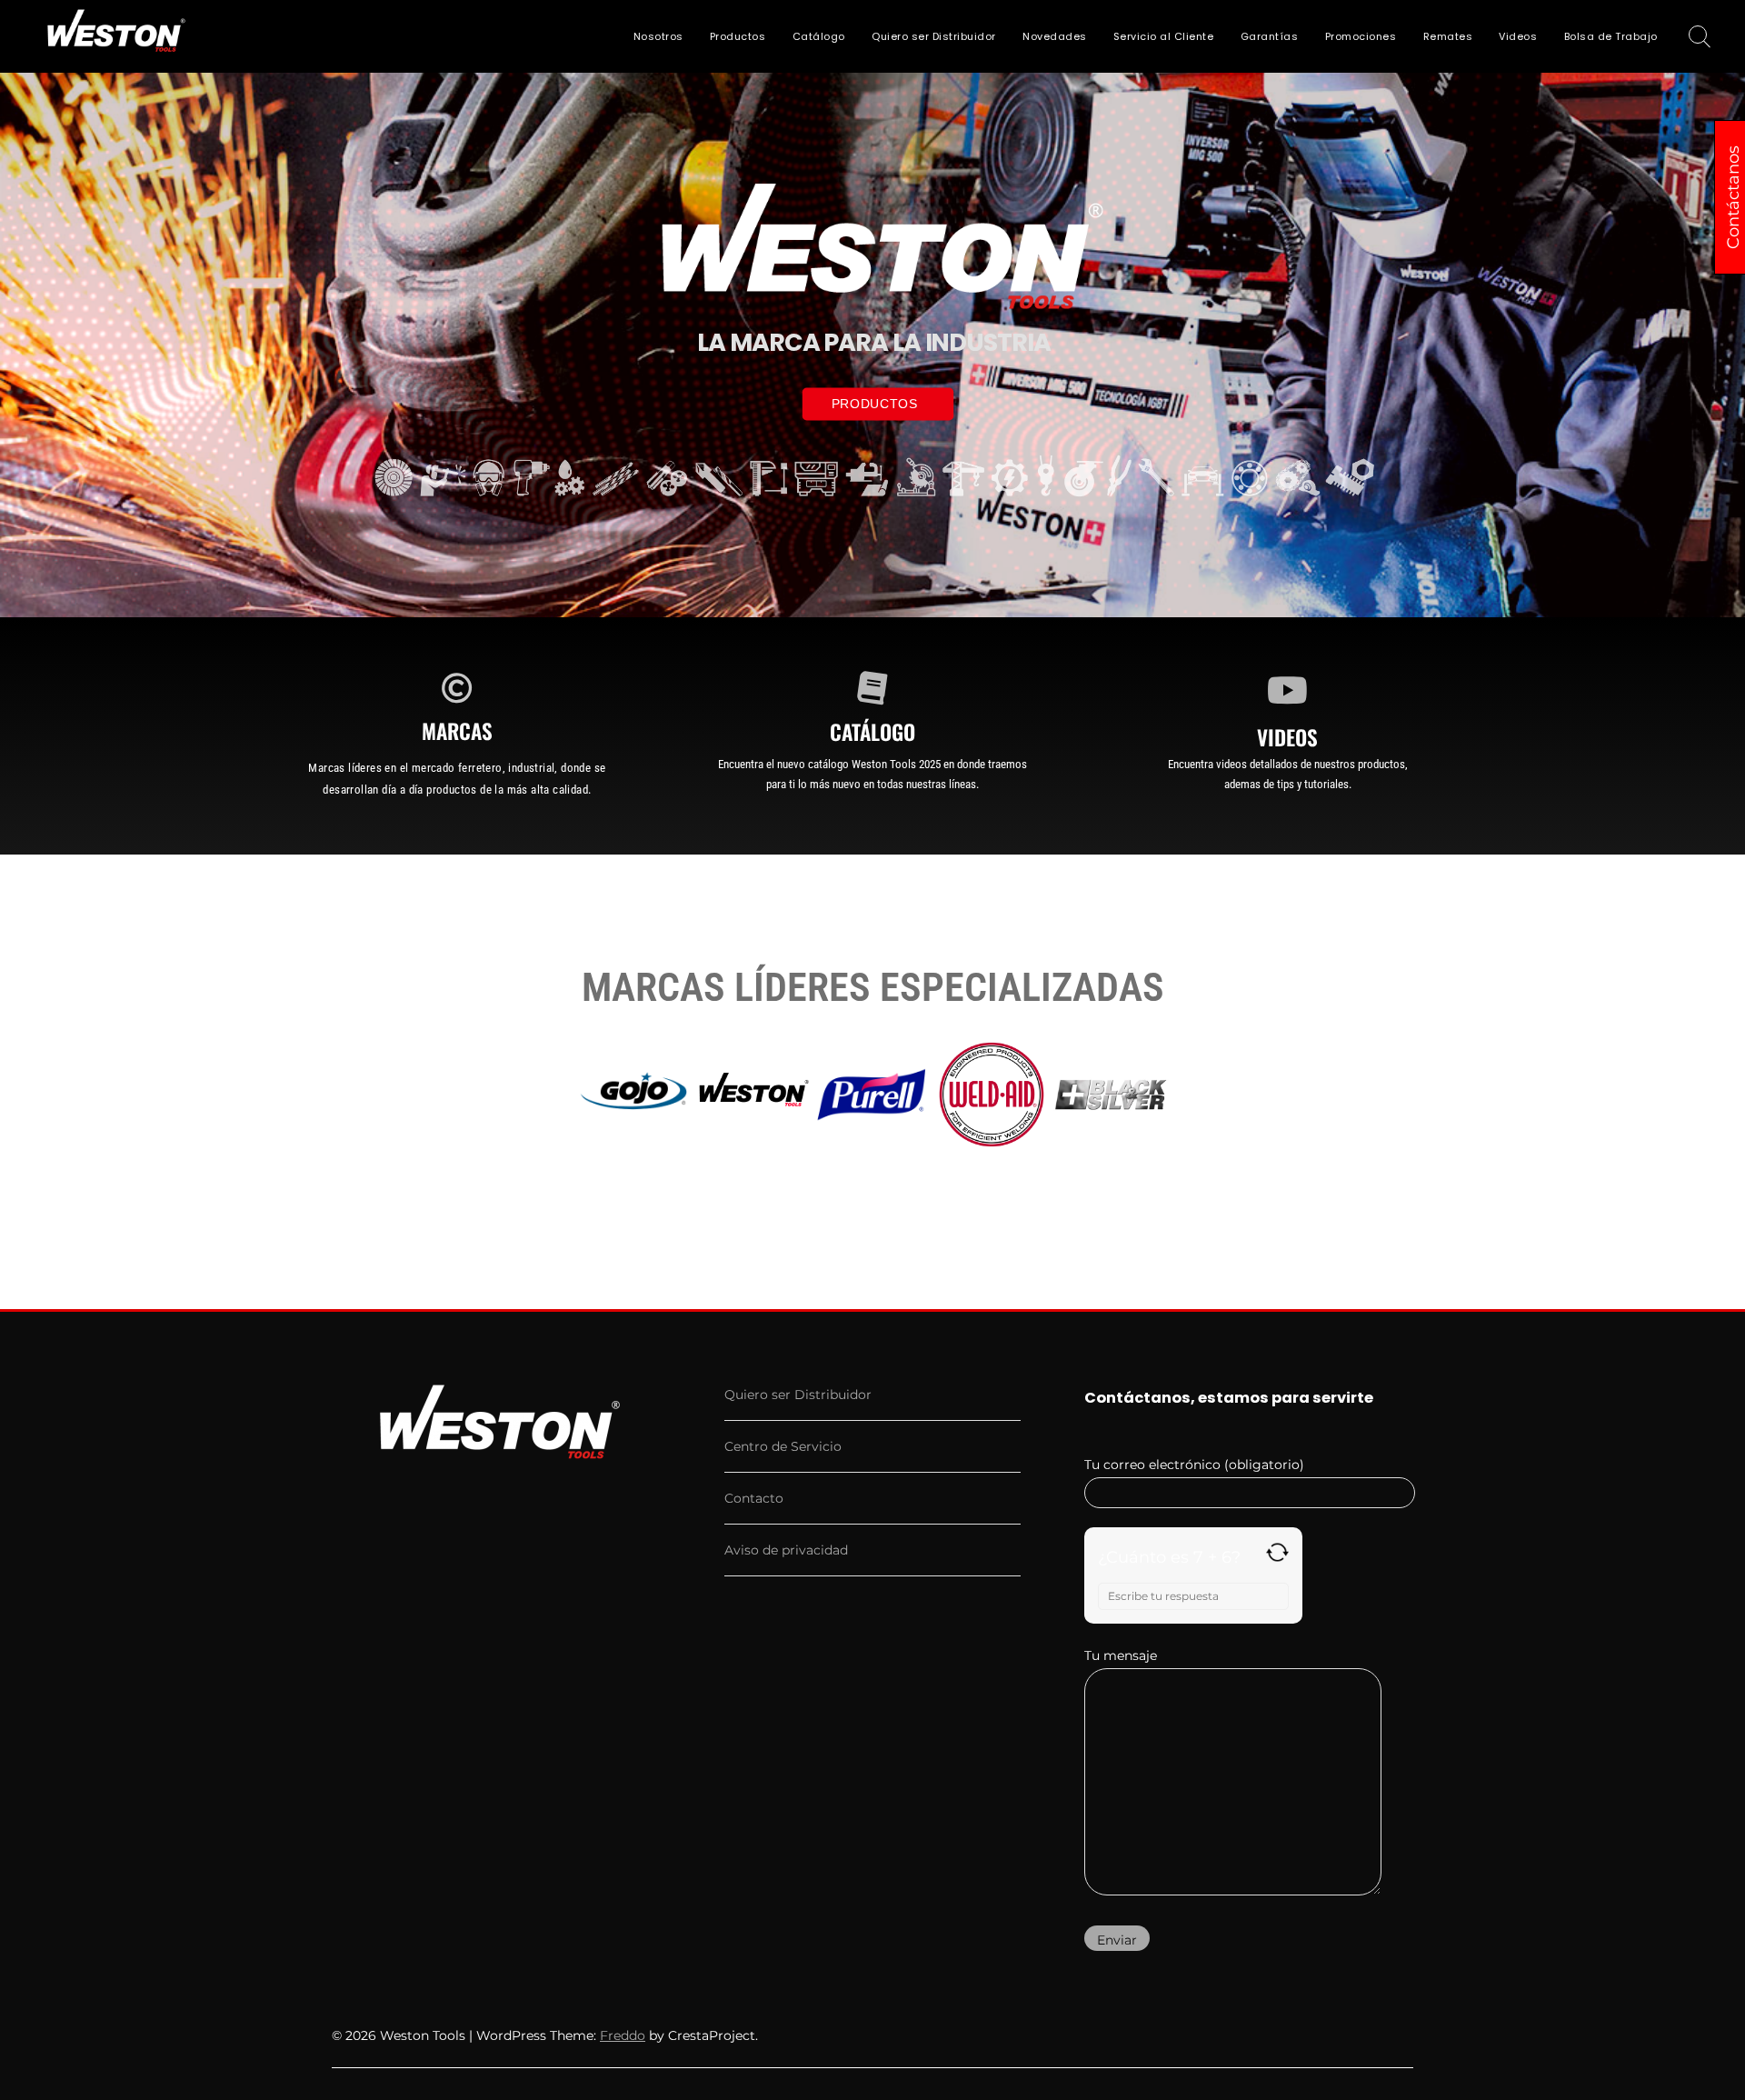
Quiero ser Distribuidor (934, 36)
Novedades (1055, 36)
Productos (738, 36)
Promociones (1361, 36)
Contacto (754, 1498)
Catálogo (819, 36)
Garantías (1270, 36)
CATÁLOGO (872, 732)
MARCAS (457, 731)
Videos (1518, 36)
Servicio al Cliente (1164, 36)
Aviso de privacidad (786, 1550)
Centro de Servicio (783, 1446)
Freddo (623, 2035)
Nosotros (658, 36)
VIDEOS (1287, 737)
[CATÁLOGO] (872, 687)
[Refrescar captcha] (1277, 1552)
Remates (1448, 36)
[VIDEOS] (1288, 690)
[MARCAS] (457, 687)
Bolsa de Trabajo (1611, 36)
